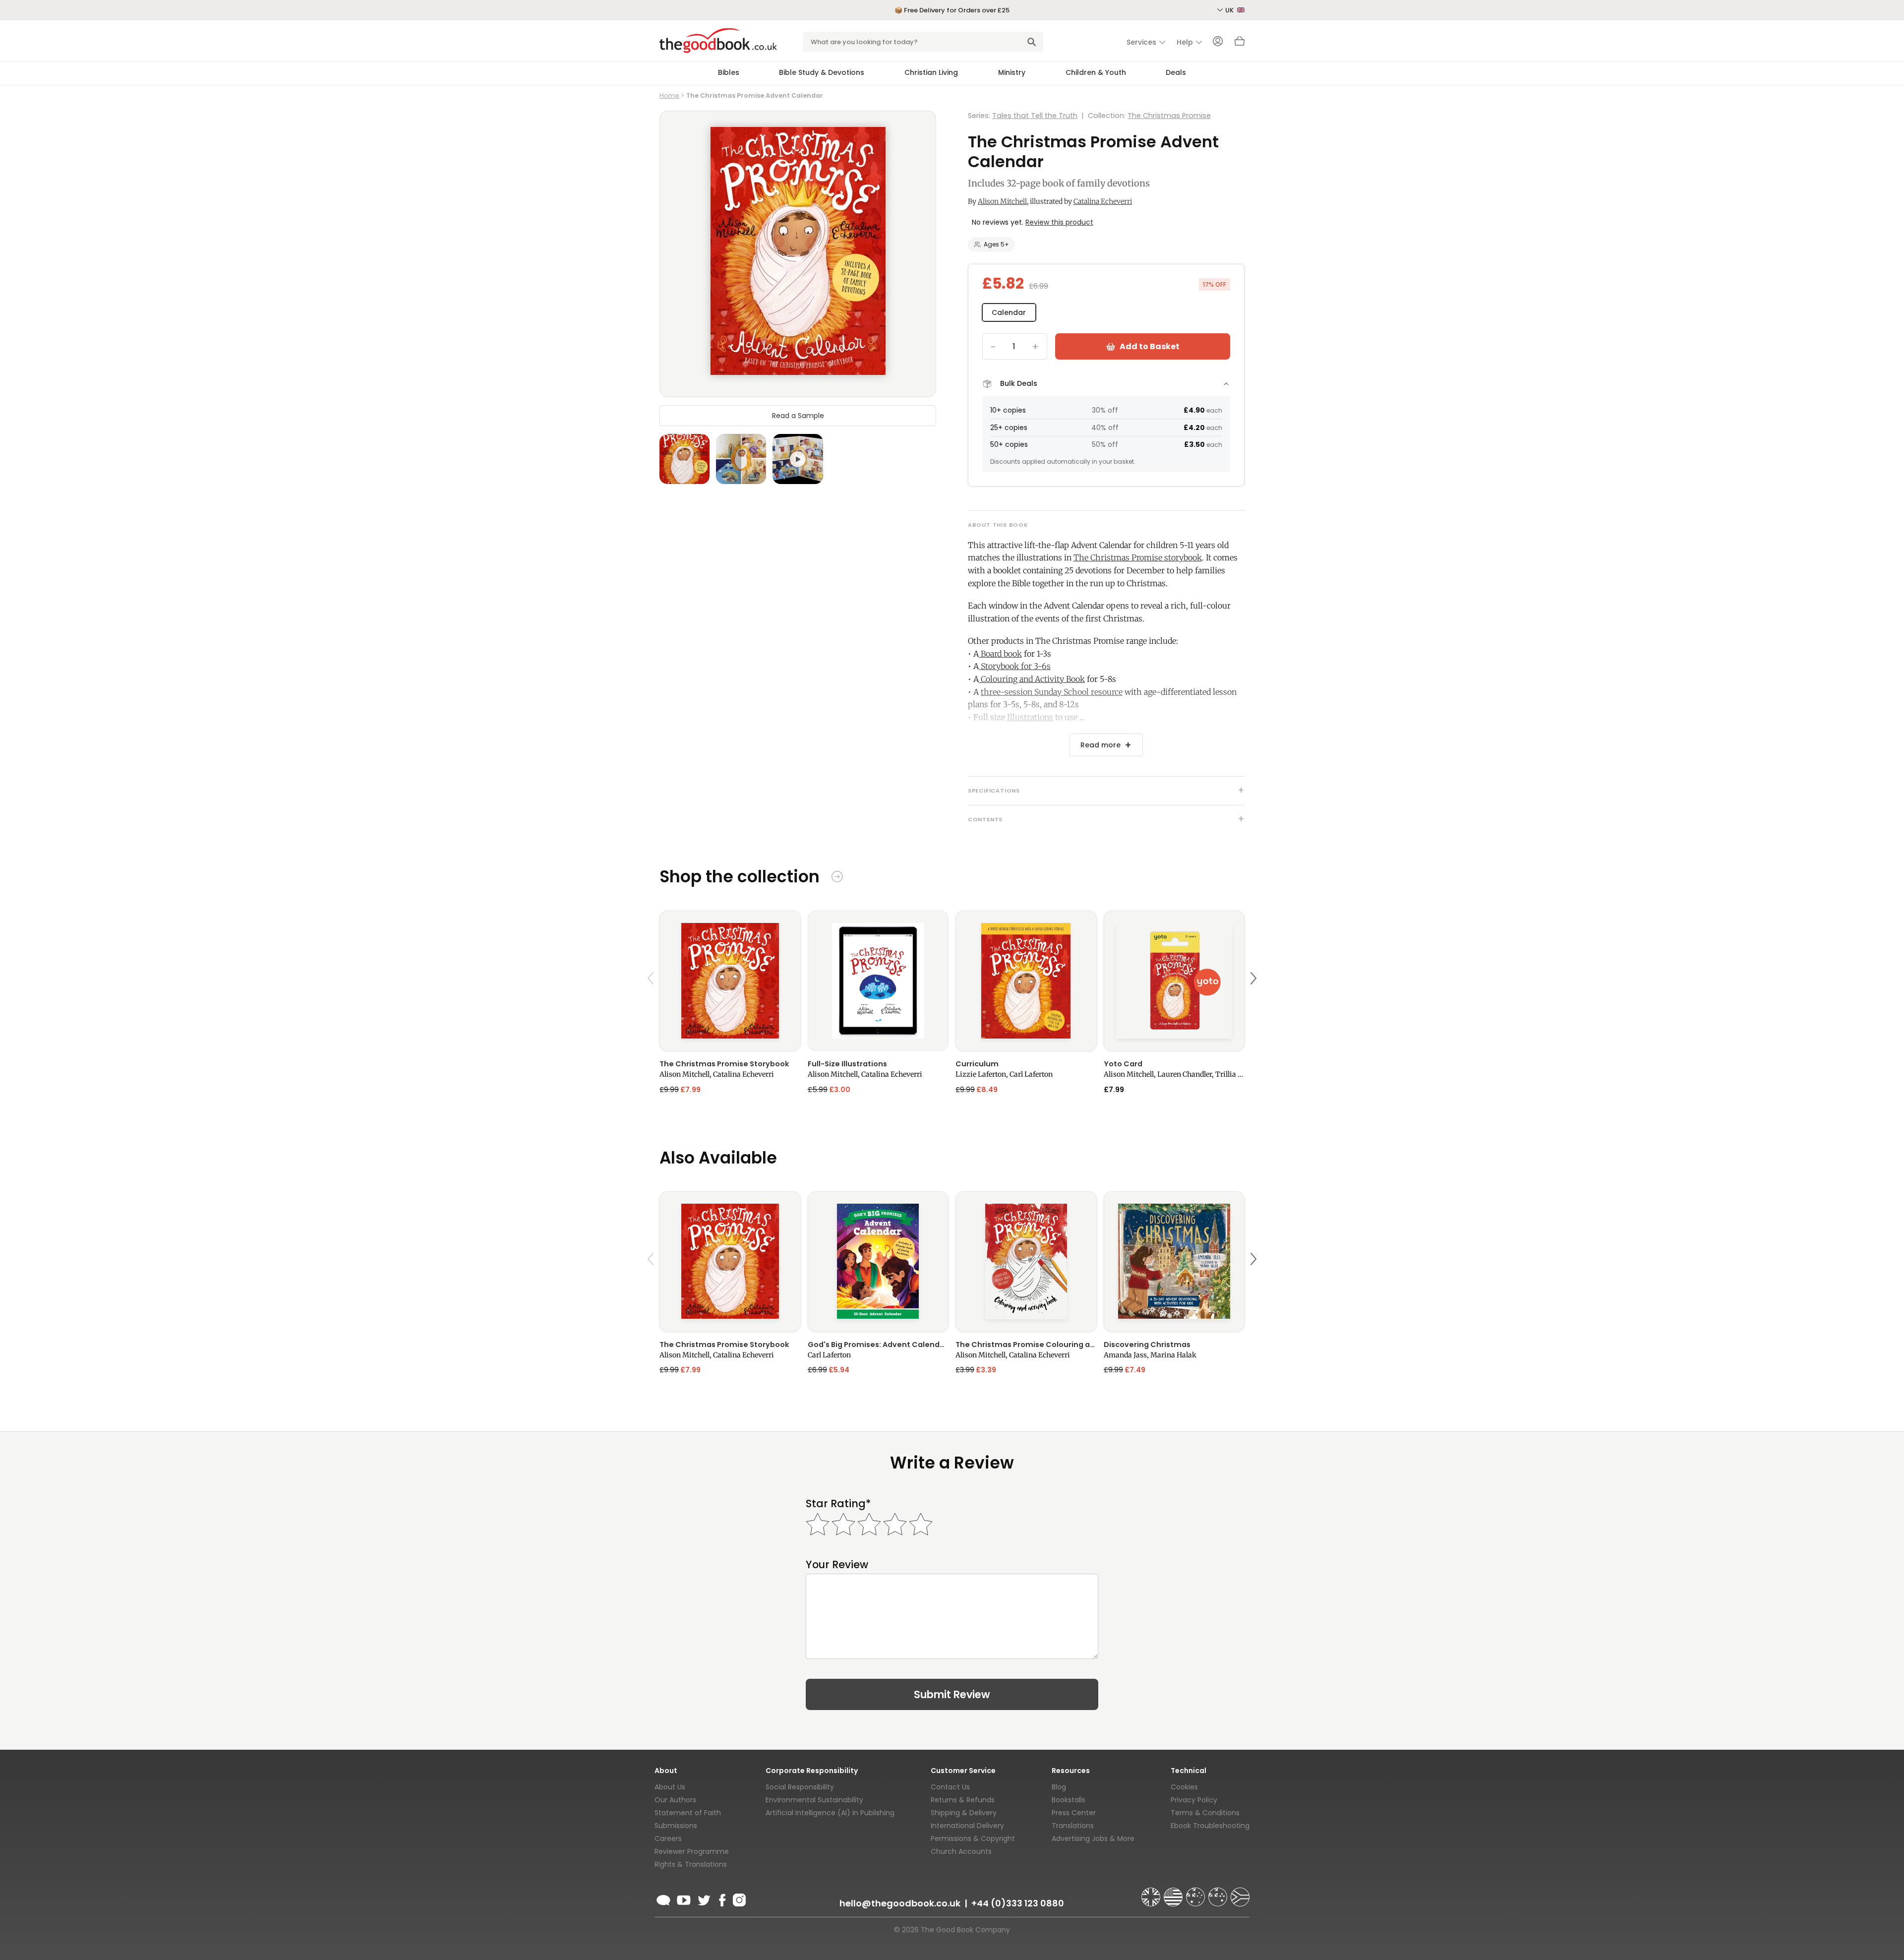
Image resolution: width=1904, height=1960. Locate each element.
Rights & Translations (691, 1864)
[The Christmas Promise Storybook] (730, 981)
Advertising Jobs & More (1093, 1838)
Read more (1101, 745)
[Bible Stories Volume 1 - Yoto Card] (1174, 981)
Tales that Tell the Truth (1035, 116)
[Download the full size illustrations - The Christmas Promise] (878, 981)
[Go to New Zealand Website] (1219, 1893)
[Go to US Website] (1174, 1893)
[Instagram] (738, 1899)
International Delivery (967, 1826)
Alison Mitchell (1002, 201)
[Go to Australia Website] (1196, 1893)
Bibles (729, 72)
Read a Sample (798, 416)
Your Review (837, 1564)
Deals (1176, 72)
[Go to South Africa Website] (1240, 1893)
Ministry (1012, 72)
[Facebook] (722, 1899)
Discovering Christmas (1147, 1345)
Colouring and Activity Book (1032, 679)
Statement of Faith (688, 1813)
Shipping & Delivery (964, 1813)
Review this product (1059, 222)
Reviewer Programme (692, 1851)
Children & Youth (1096, 72)
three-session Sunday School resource (1052, 692)
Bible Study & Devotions (822, 72)
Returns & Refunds (963, 1800)
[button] (652, 1002)
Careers (668, 1838)
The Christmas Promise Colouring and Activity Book (1026, 1345)
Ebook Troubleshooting (1210, 1826)
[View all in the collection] (837, 878)
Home (669, 95)
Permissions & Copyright (973, 1838)
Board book (1000, 654)
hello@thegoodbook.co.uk (900, 1903)
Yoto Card (1123, 1064)
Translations (1073, 1826)
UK (1230, 10)
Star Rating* (838, 1503)
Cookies (1184, 1787)
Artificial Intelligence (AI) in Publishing (830, 1813)
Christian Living (931, 72)
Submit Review (952, 1694)
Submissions (676, 1826)
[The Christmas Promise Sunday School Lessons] (1026, 981)
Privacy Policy (1194, 1800)
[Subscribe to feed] (663, 1899)
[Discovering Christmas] (1174, 1261)
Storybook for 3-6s (1015, 666)
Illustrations (1030, 717)
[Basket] (1240, 44)
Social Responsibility (800, 1787)
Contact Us (950, 1787)
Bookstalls (1069, 1800)
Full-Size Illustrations (847, 1064)
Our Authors (675, 1800)
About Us (670, 1787)
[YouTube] (684, 1899)
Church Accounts (961, 1851)
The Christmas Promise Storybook (724, 1064)
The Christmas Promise (1169, 116)
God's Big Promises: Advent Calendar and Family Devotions (878, 1345)
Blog (1059, 1787)
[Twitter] (703, 1899)
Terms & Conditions (1205, 1813)
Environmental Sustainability (814, 1800)
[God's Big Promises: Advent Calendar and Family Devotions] (878, 1261)
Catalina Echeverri (1103, 201)
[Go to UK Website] (1152, 1893)
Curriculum (977, 1064)
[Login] (1218, 42)
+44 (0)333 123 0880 (1018, 1903)
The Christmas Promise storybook (1138, 557)
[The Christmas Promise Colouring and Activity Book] (1026, 1261)
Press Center (1074, 1813)
